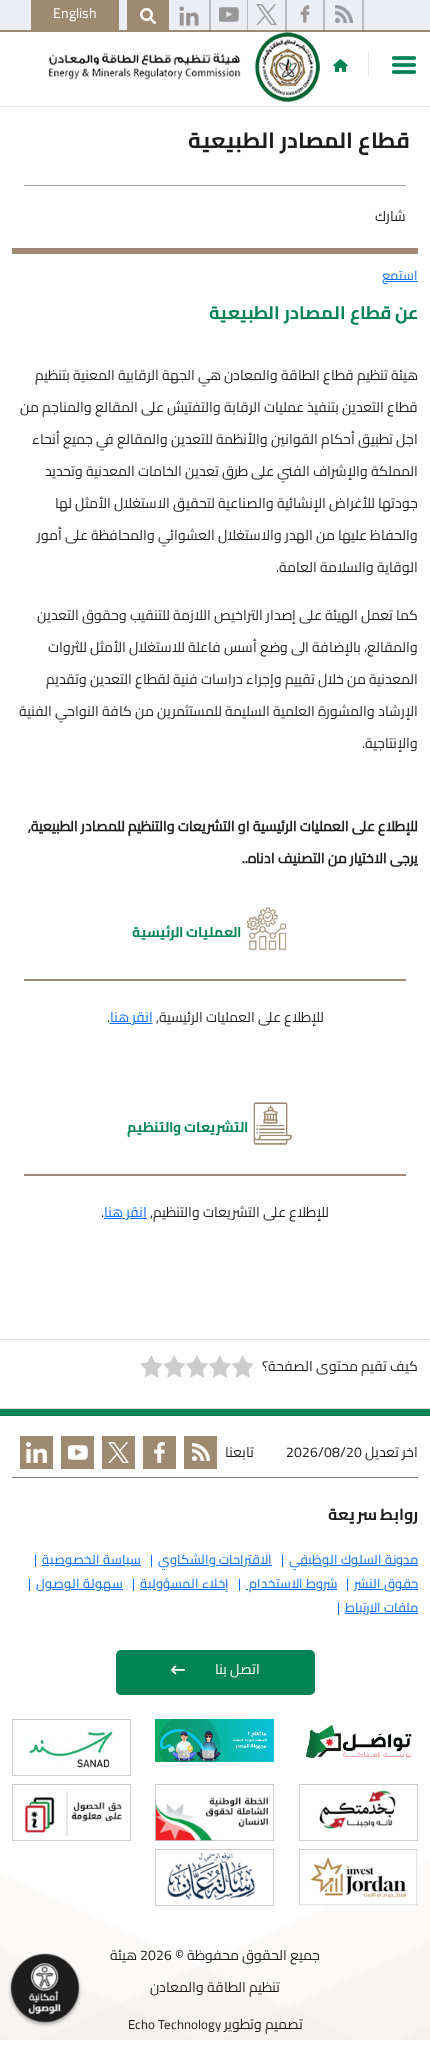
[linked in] (32, 1456)
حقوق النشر (386, 1583)
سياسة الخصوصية (91, 1559)
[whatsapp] (189, 16)
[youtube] (229, 16)
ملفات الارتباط (381, 1607)
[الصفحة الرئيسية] (340, 65)
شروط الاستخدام (291, 1583)
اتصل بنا (237, 1669)
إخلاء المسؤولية (184, 1583)
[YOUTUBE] (73, 1456)
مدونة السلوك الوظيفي (353, 1559)
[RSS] (343, 16)
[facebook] (305, 16)
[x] (266, 16)
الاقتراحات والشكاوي (215, 1559)
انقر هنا (131, 1017)
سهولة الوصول (79, 1583)
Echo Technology (174, 2024)
